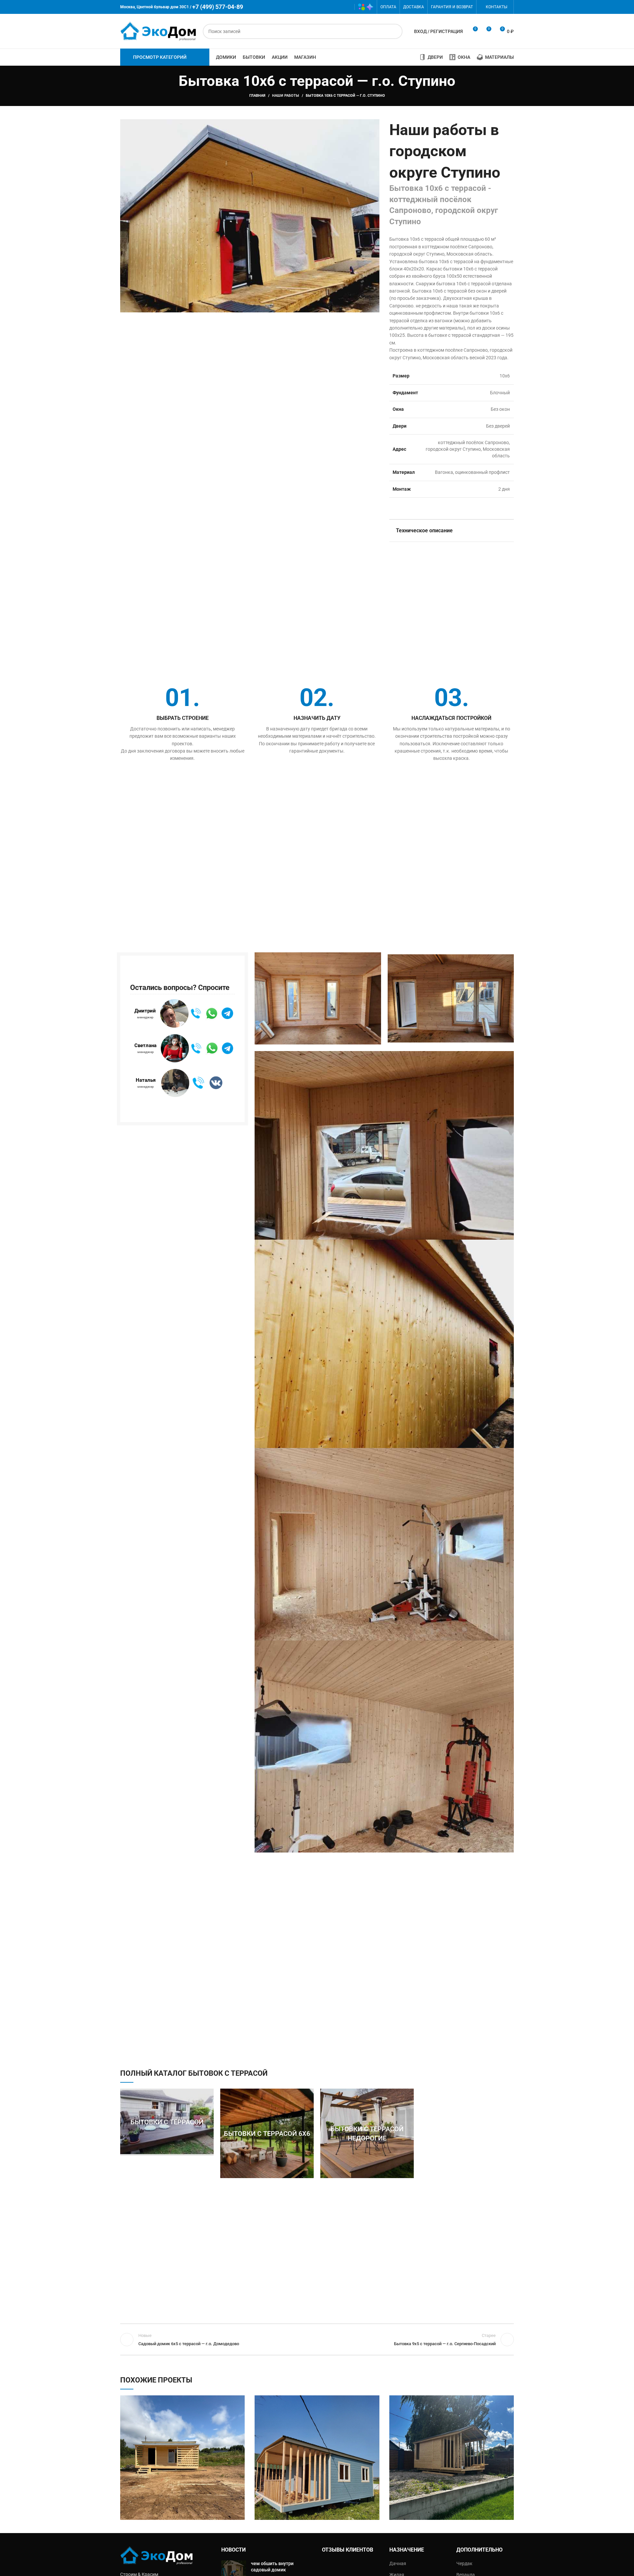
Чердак (464, 2563)
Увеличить (240, 2400)
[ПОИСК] (395, 31)
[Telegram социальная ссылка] (346, 7)
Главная (257, 96)
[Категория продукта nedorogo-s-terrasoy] (367, 2134)
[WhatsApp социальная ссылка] (327, 7)
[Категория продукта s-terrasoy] (167, 2122)
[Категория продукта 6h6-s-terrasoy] (267, 2134)
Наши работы (286, 96)
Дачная (398, 2563)
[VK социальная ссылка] (337, 7)
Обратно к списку (317, 2340)
